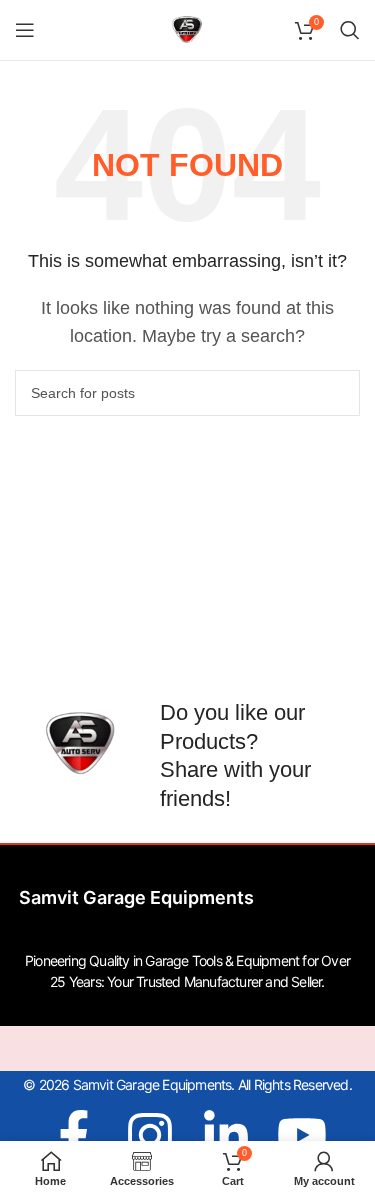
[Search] (350, 30)
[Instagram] (150, 1135)
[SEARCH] (337, 393)
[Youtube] (302, 1135)
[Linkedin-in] (226, 1135)
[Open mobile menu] (25, 30)
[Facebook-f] (74, 1135)
